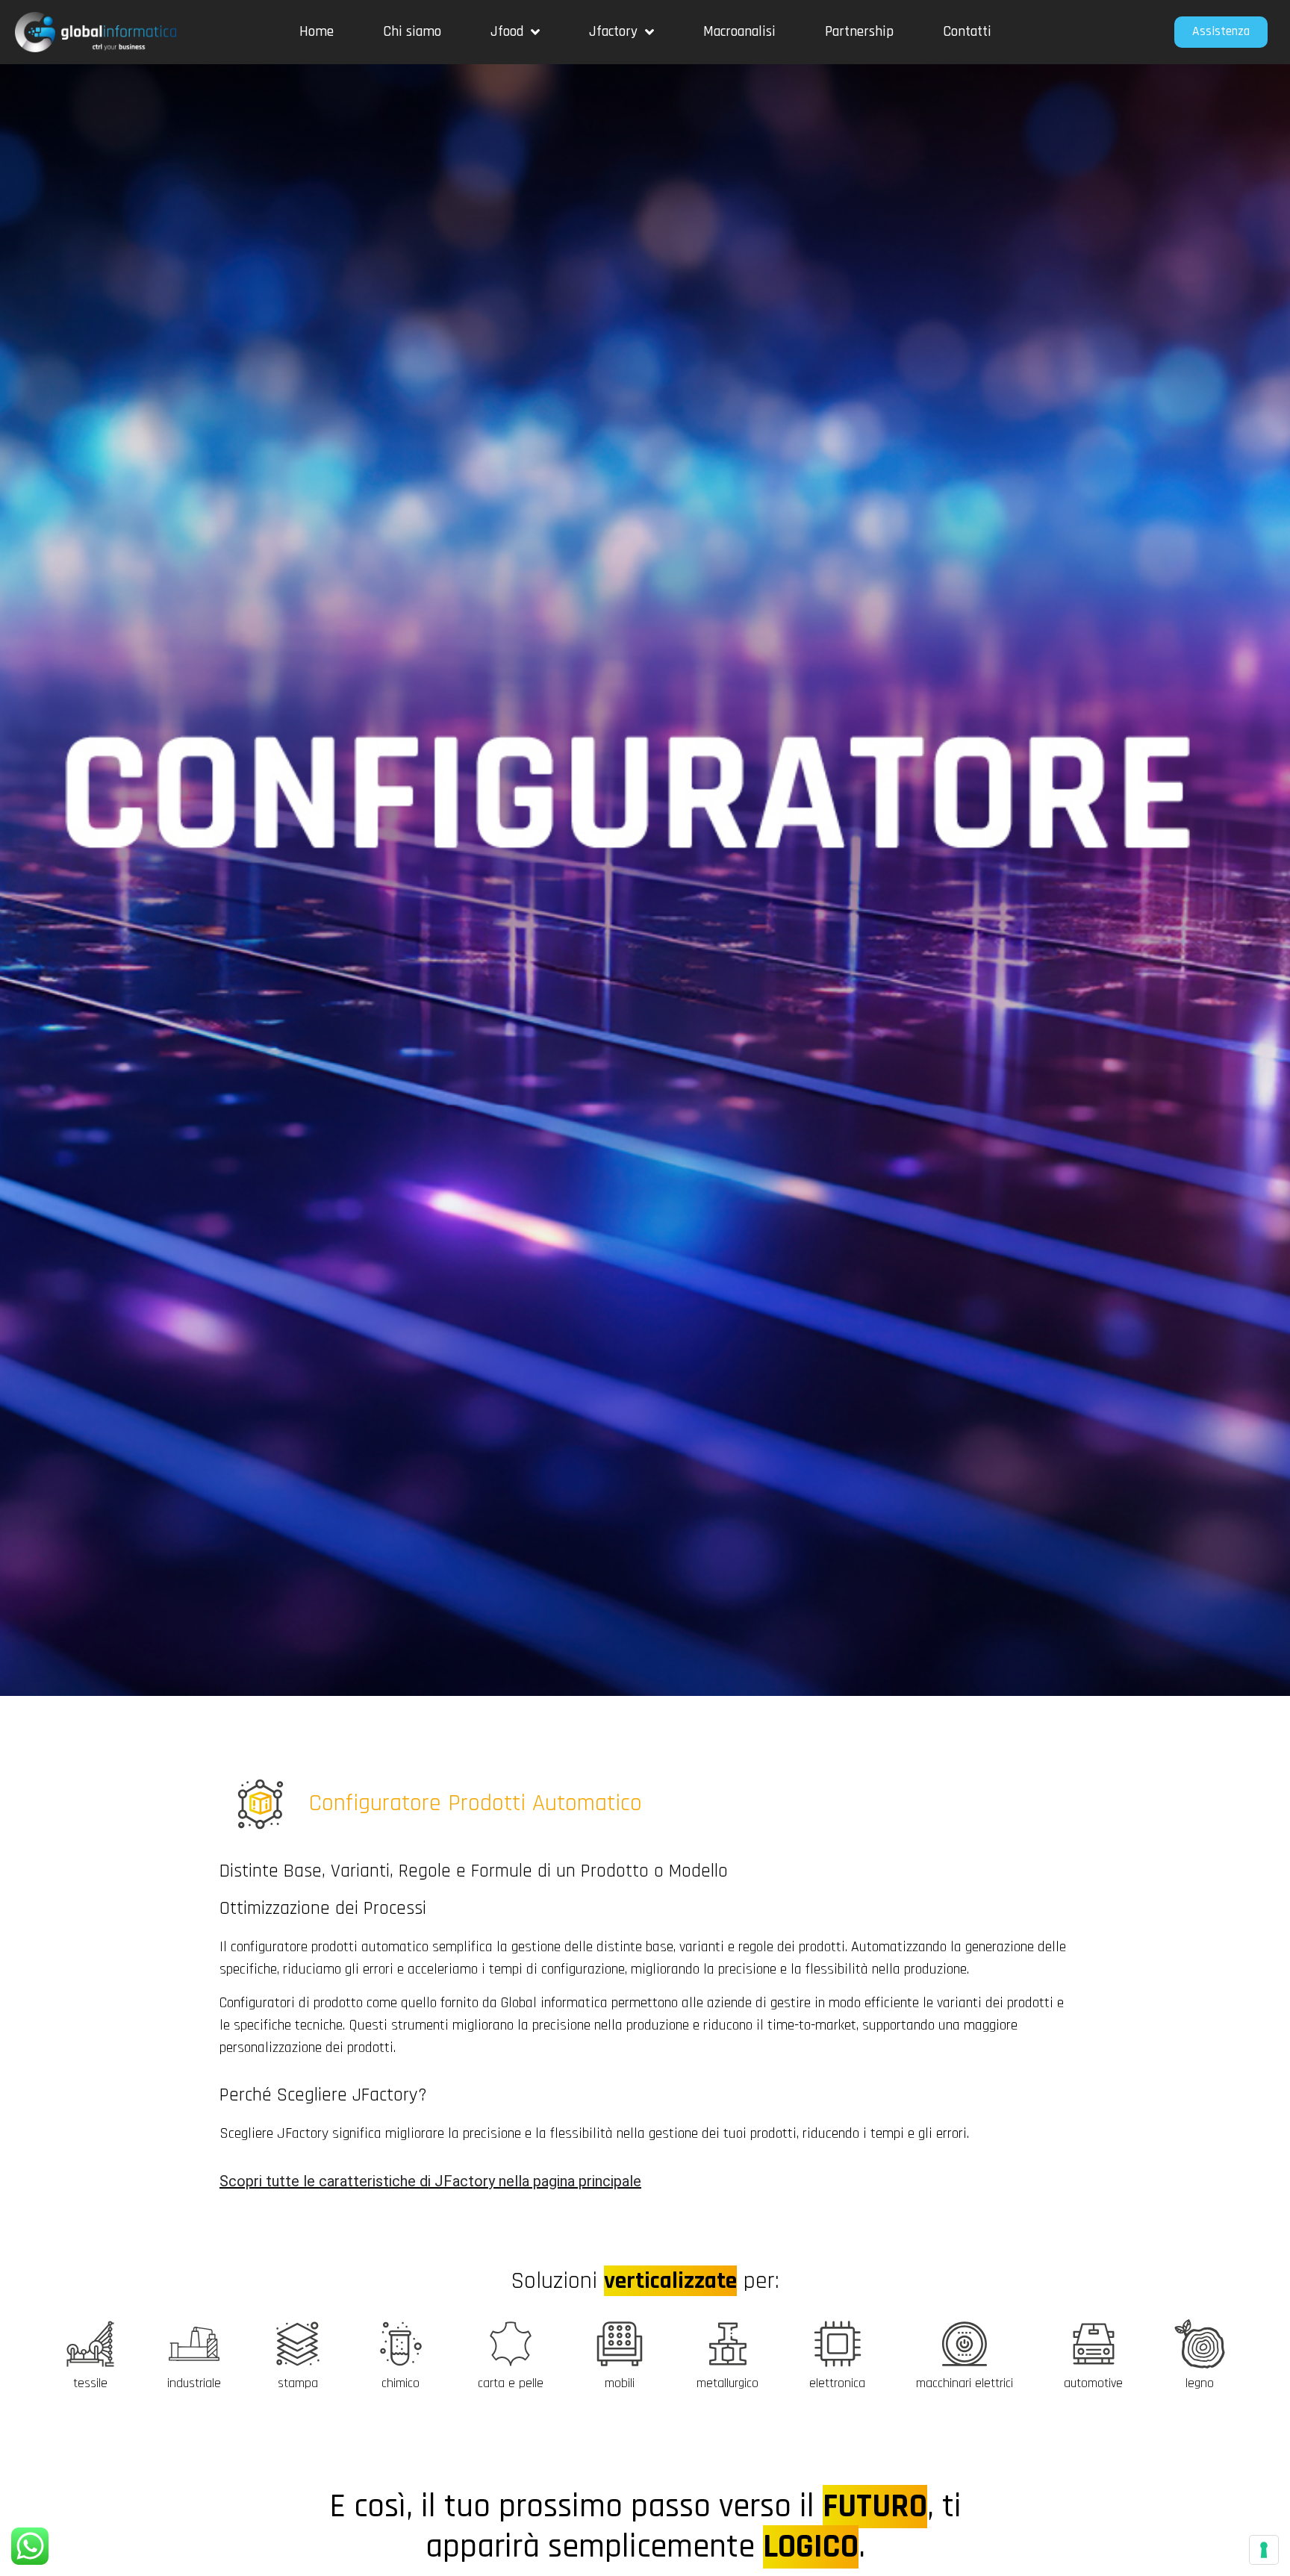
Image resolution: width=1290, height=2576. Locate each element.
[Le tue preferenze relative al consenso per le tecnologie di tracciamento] (1264, 2550)
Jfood (507, 32)
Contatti (967, 32)
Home (317, 32)
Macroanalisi (739, 32)
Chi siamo (412, 32)
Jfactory (613, 32)
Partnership (859, 32)
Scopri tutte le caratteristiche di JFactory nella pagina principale (430, 2181)
